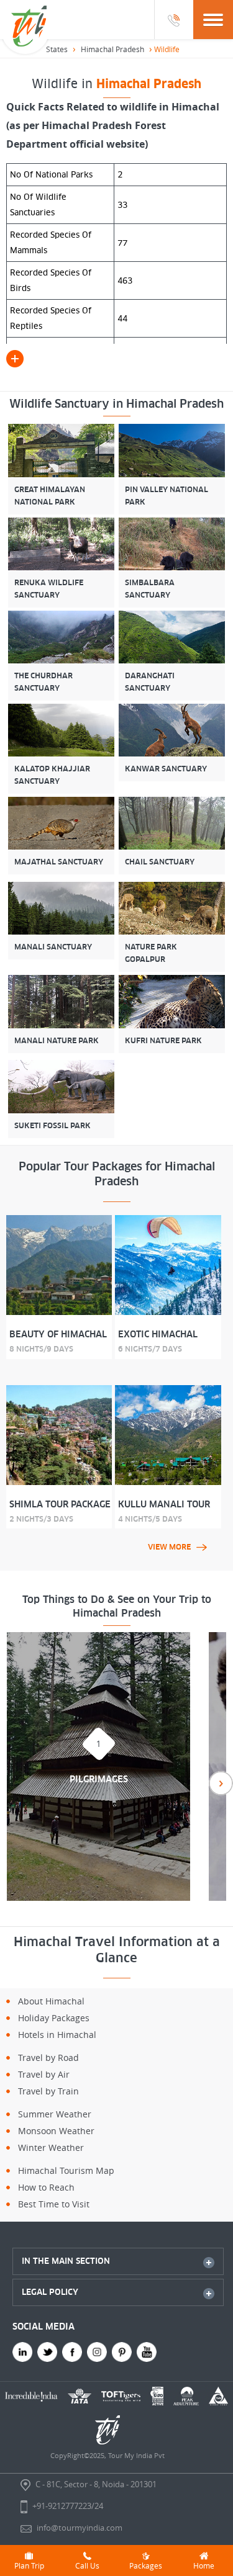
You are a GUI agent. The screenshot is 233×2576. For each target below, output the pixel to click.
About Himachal (51, 2001)
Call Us (87, 2565)
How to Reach (46, 2187)
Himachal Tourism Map (66, 2170)
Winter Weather (51, 2147)
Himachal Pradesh (112, 49)
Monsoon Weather (56, 2131)
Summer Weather (55, 2114)
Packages (146, 2565)
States (57, 49)
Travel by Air (44, 2074)
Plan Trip (29, 2565)
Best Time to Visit (54, 2204)
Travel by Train (48, 2091)
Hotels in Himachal (57, 2035)
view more (169, 1547)
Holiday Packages (54, 2018)
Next (221, 1783)
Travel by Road (48, 2058)
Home (204, 2565)
